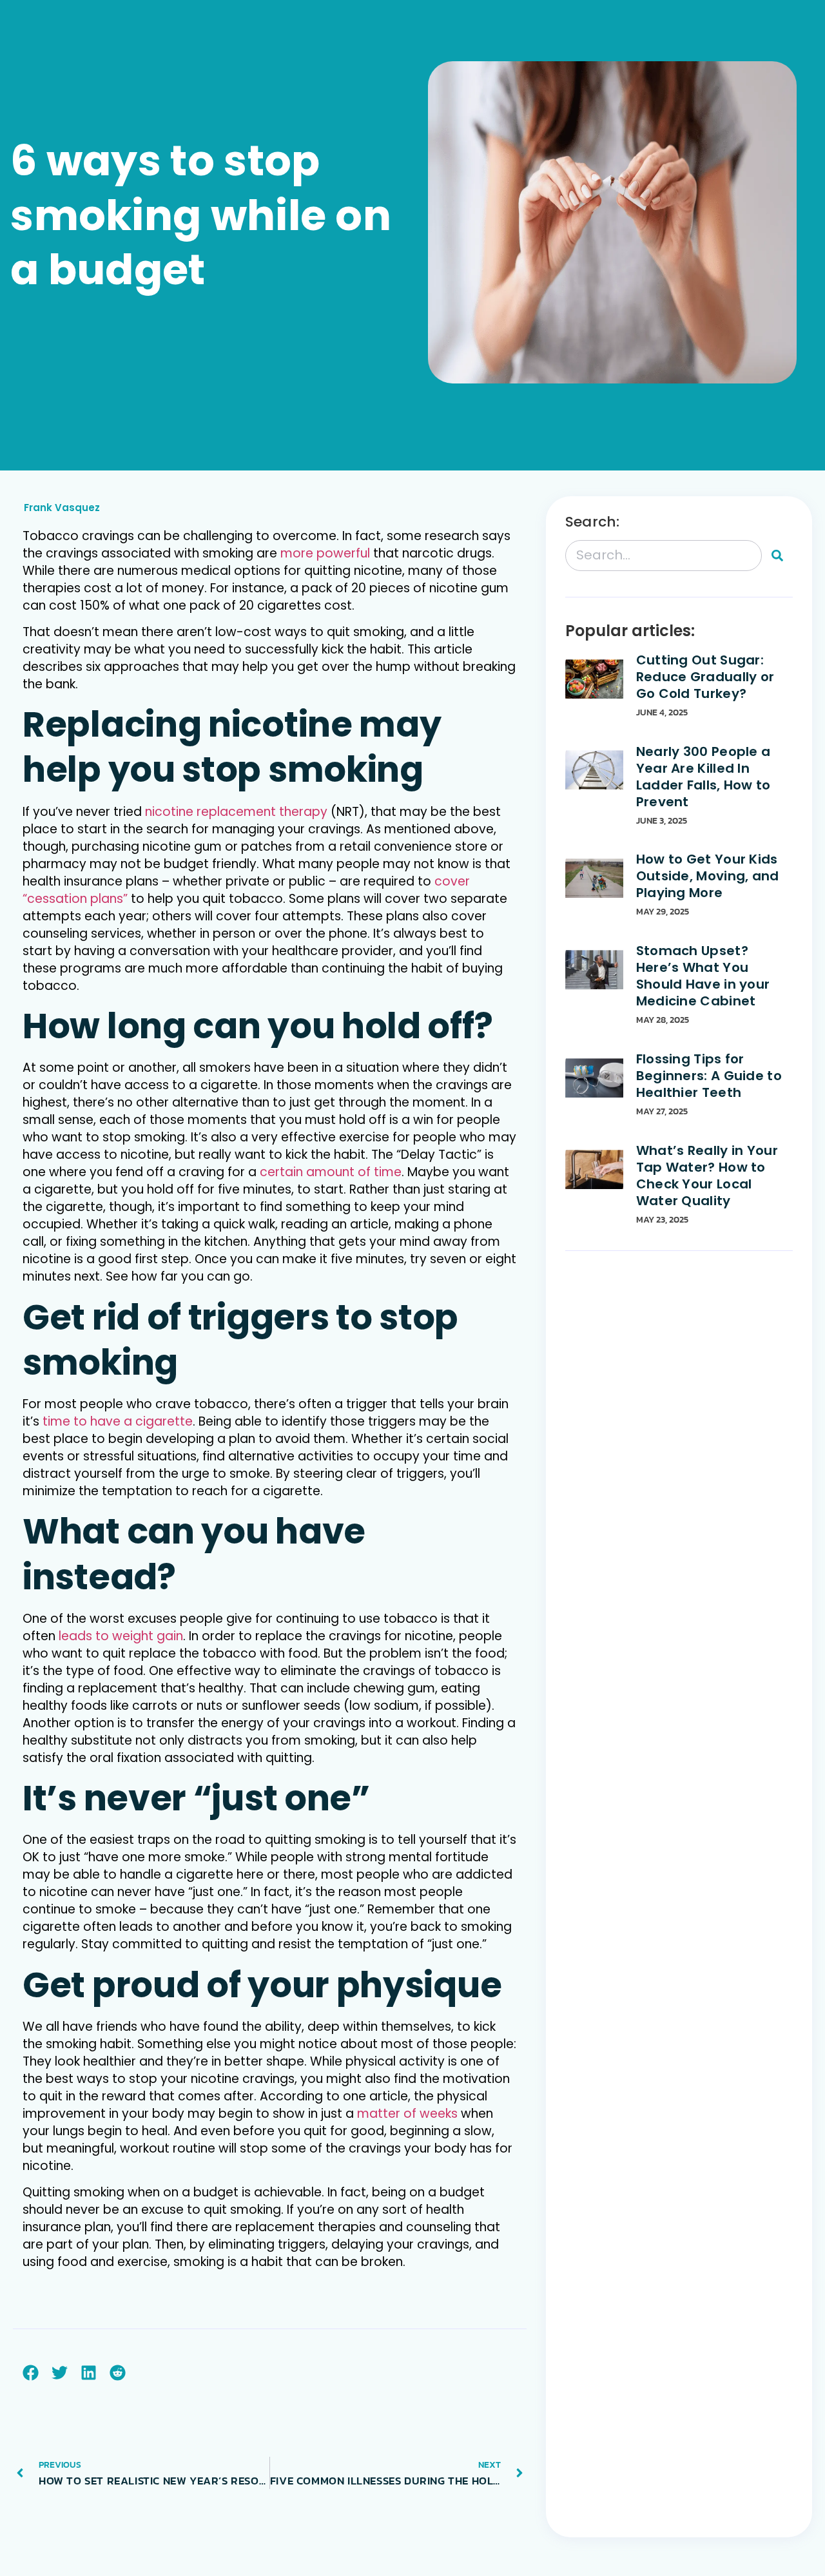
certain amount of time (331, 1172)
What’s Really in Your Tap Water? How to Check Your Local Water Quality (707, 1176)
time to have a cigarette (118, 1421)
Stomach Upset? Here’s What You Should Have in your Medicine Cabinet (703, 976)
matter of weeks (407, 2114)
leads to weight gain (121, 1636)
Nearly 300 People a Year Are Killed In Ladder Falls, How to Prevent (704, 777)
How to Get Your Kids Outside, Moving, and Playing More (708, 876)
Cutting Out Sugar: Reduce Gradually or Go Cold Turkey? (705, 677)
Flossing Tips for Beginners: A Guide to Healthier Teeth (709, 1076)
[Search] (777, 556)
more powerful (325, 553)
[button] (31, 2373)
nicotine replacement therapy (236, 812)
